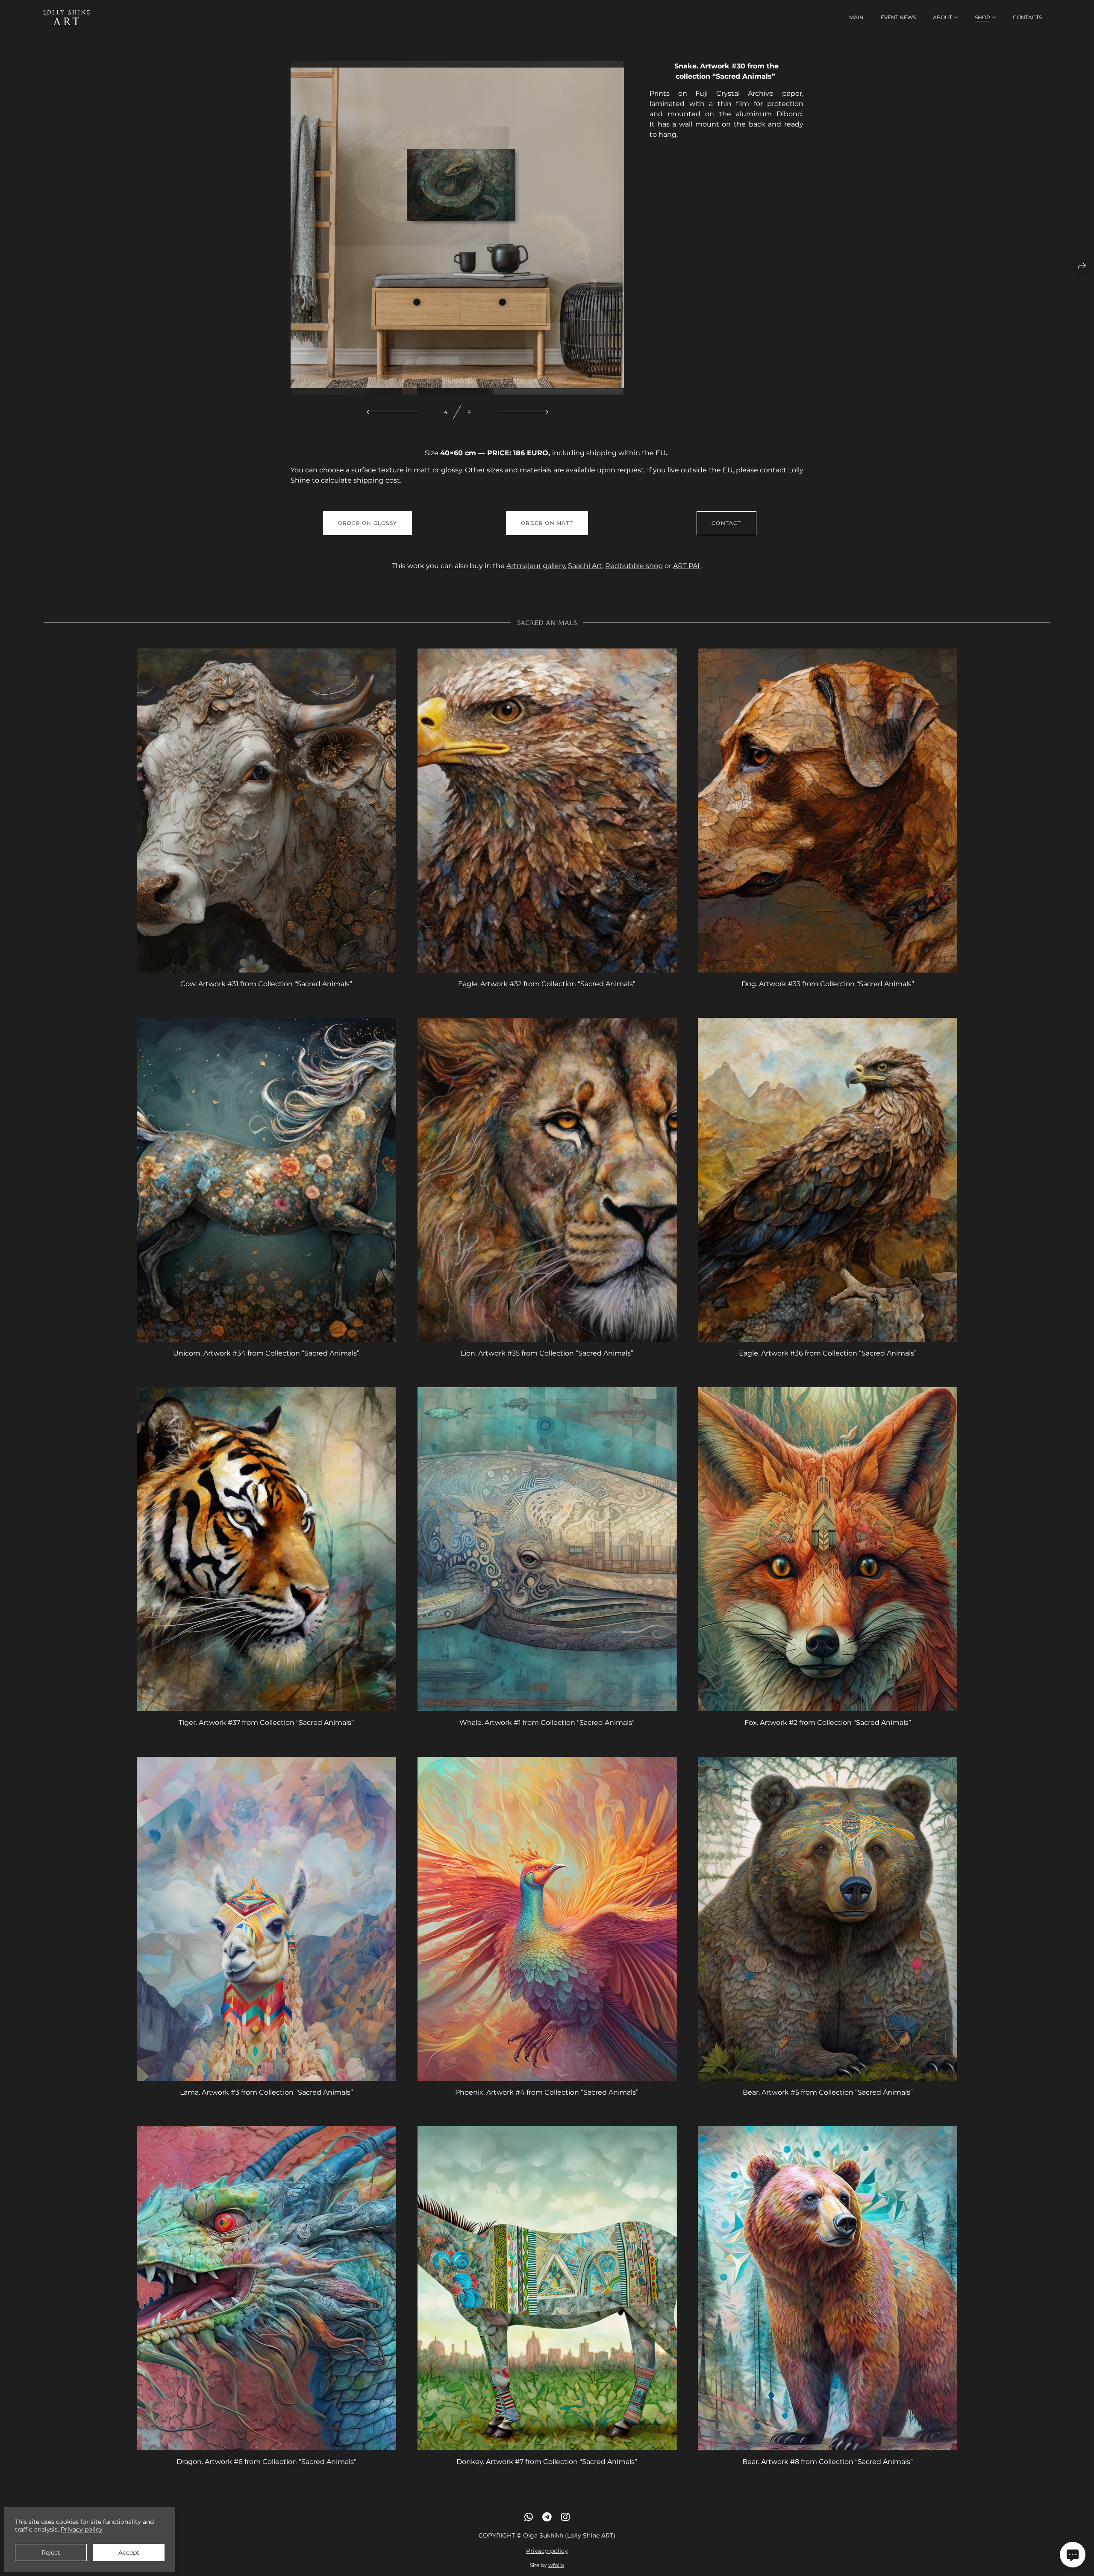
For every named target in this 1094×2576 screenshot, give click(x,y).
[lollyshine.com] (67, 18)
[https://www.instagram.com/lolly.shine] (565, 2517)
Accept (129, 2552)
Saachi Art (585, 566)
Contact (726, 523)
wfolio (556, 2565)
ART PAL (687, 566)
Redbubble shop (634, 566)
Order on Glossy (368, 523)
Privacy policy (547, 2551)
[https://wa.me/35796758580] (529, 2517)
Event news (898, 17)
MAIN (856, 17)
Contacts (1027, 17)
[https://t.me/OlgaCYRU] (547, 2517)
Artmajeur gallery (536, 566)
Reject (51, 2552)
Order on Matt (547, 523)
